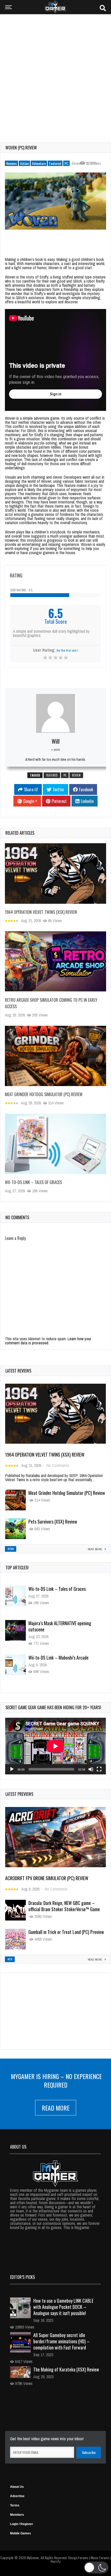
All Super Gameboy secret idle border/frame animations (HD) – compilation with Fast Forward (61, 2341)
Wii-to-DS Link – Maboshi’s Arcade (58, 1623)
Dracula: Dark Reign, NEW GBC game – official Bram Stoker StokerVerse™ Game (64, 1906)
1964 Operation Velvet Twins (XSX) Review (41, 912)
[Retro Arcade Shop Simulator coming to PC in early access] (55, 961)
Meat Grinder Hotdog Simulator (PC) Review (44, 1094)
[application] (55, 1746)
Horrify (55, 2561)
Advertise (17, 2496)
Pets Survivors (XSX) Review (53, 1522)
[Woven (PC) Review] (55, 201)
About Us (17, 2487)
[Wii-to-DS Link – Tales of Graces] (55, 1144)
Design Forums (78, 2558)
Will (56, 741)
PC (66, 163)
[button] (96, 2567)
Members (17, 2515)
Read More (56, 2108)
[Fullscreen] (99, 1769)
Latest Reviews (18, 1371)
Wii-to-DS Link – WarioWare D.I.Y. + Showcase (59, 1661)
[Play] (12, 1769)
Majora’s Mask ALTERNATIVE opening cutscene (60, 1592)
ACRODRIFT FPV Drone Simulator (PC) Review (47, 1878)
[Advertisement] (55, 75)
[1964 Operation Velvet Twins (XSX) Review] (55, 873)
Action (24, 163)
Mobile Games (21, 2533)
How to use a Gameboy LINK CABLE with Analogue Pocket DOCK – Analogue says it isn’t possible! (63, 2307)
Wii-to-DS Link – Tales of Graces (33, 1182)
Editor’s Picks (22, 2277)
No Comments (58, 1465)
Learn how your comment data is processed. (48, 1341)
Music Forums (100, 2558)
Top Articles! (17, 1568)
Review (76, 775)
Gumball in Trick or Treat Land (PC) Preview (66, 1932)
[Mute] (91, 1769)
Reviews (11, 163)
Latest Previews (19, 1794)
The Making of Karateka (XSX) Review (66, 2369)
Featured (55, 163)
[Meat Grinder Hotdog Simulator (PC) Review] (55, 1056)
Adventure (39, 163)
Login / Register (22, 2524)
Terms (15, 2505)
